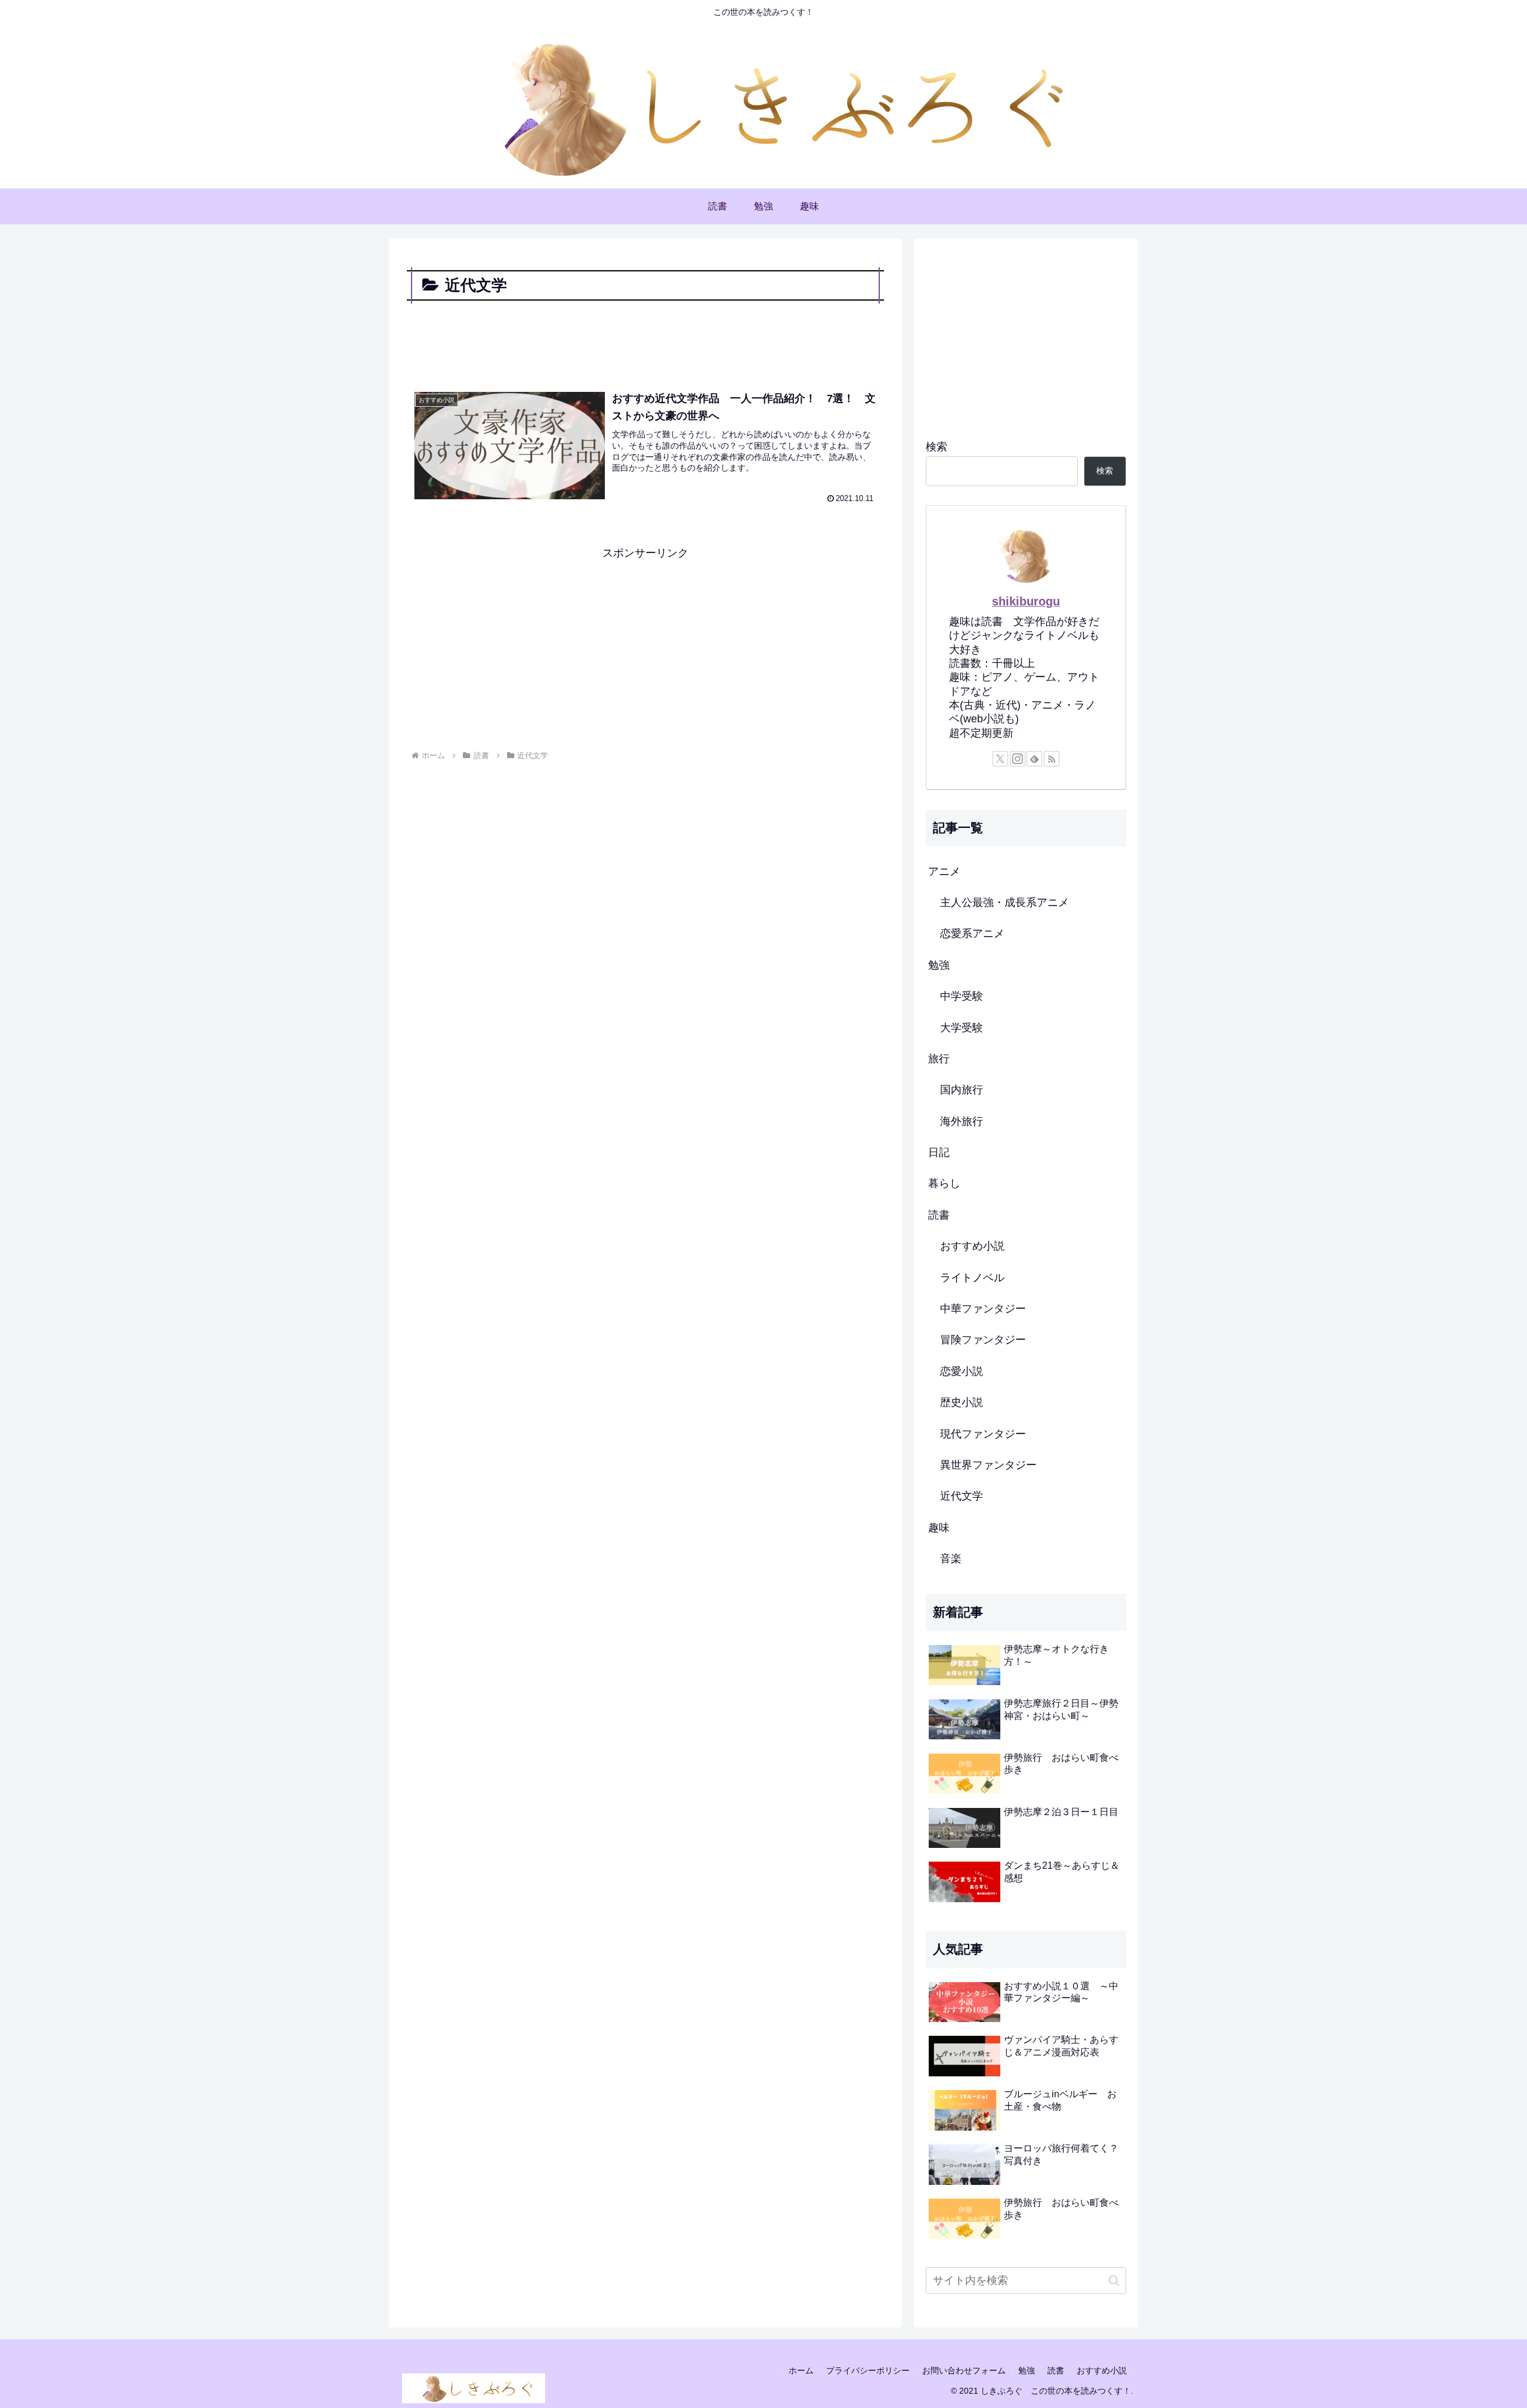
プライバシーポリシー (868, 2370)
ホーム (801, 2370)
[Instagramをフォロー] (1018, 759)
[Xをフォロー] (1000, 759)
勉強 (1027, 2370)
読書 (1056, 2370)
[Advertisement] (645, 337)
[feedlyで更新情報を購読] (1034, 759)
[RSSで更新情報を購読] (1052, 759)
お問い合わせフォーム (964, 2370)
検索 (936, 447)
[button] (1114, 2281)
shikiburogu (1026, 601)
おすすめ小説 (1102, 2370)
